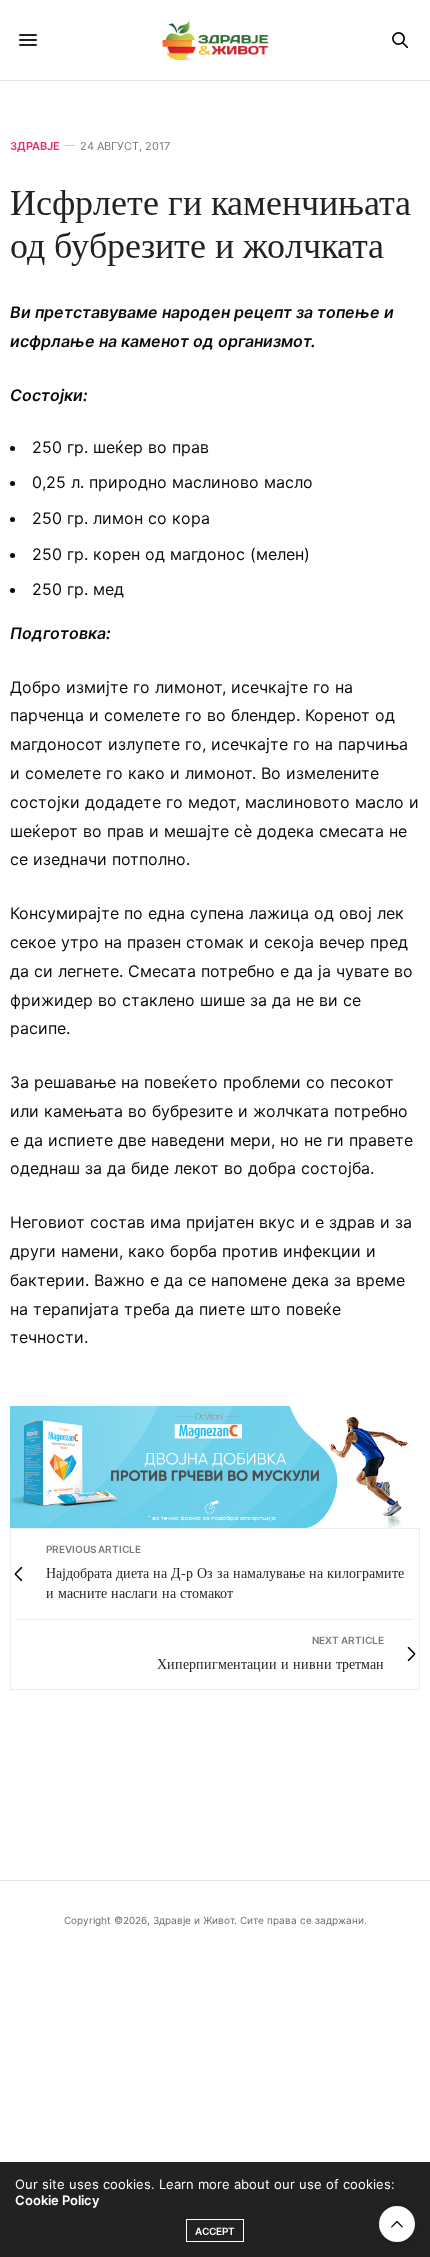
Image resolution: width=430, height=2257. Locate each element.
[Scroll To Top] (397, 2224)
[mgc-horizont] (215, 1466)
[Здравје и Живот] (215, 40)
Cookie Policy (57, 2200)
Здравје (35, 146)
